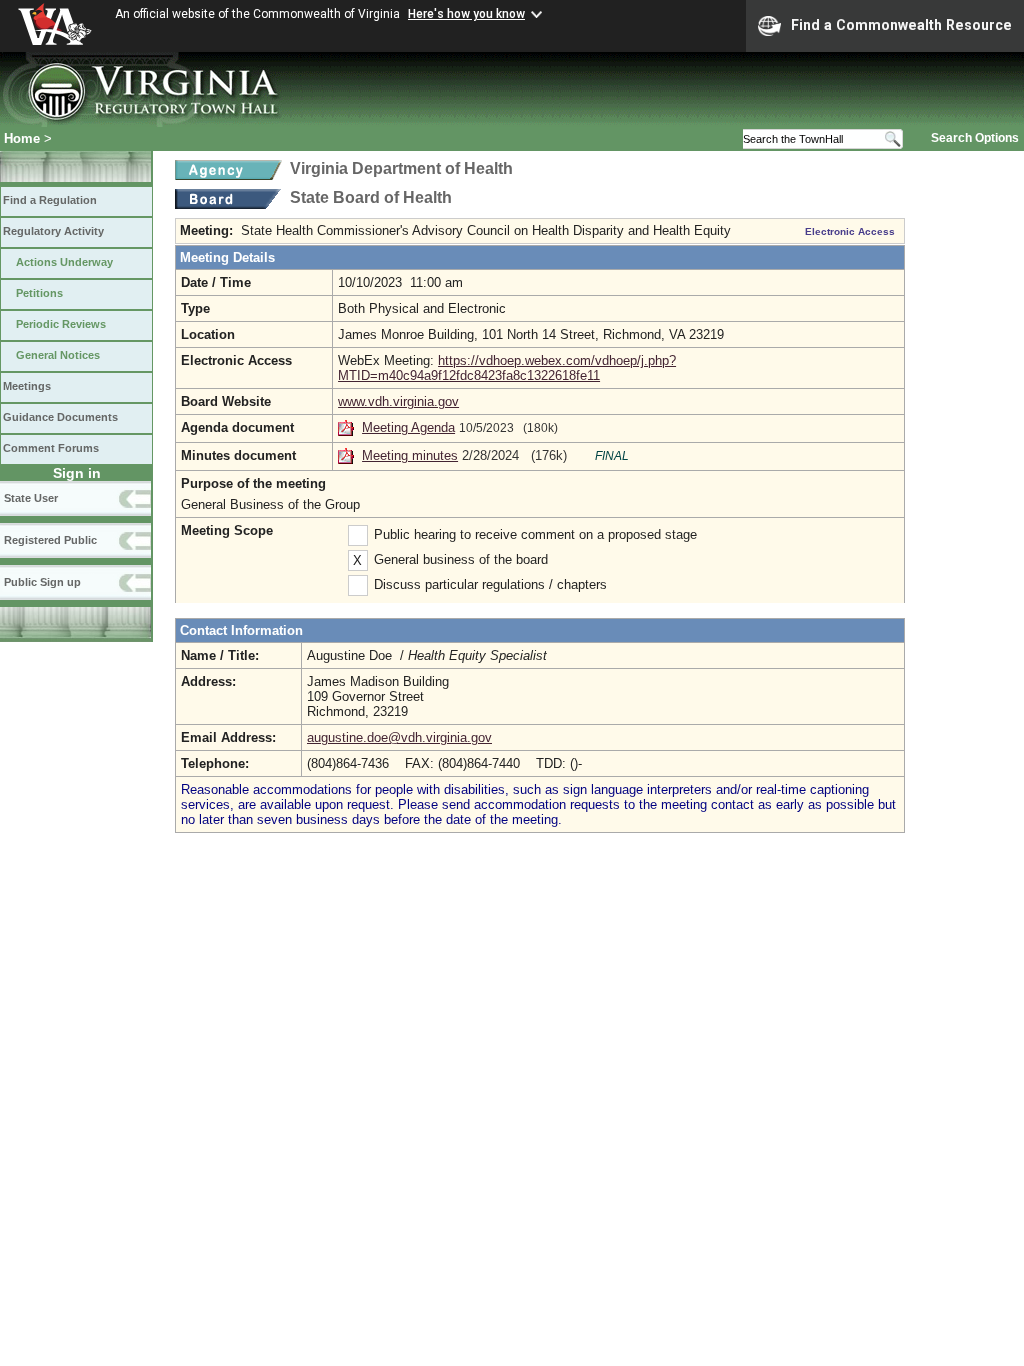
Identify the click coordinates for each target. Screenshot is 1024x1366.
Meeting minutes (410, 455)
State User (31, 498)
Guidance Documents (60, 417)
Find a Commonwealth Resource (901, 25)
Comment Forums (51, 448)
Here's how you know (466, 14)
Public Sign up (42, 582)
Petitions (39, 293)
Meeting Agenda (408, 427)
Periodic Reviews (61, 324)
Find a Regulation (50, 200)
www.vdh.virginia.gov (398, 401)
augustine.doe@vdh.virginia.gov (399, 737)
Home (22, 138)
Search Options (975, 138)
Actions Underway (64, 262)
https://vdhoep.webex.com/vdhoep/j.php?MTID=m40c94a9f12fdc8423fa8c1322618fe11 (507, 368)
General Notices (58, 355)
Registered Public (50, 540)
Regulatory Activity (53, 231)
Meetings (27, 386)
